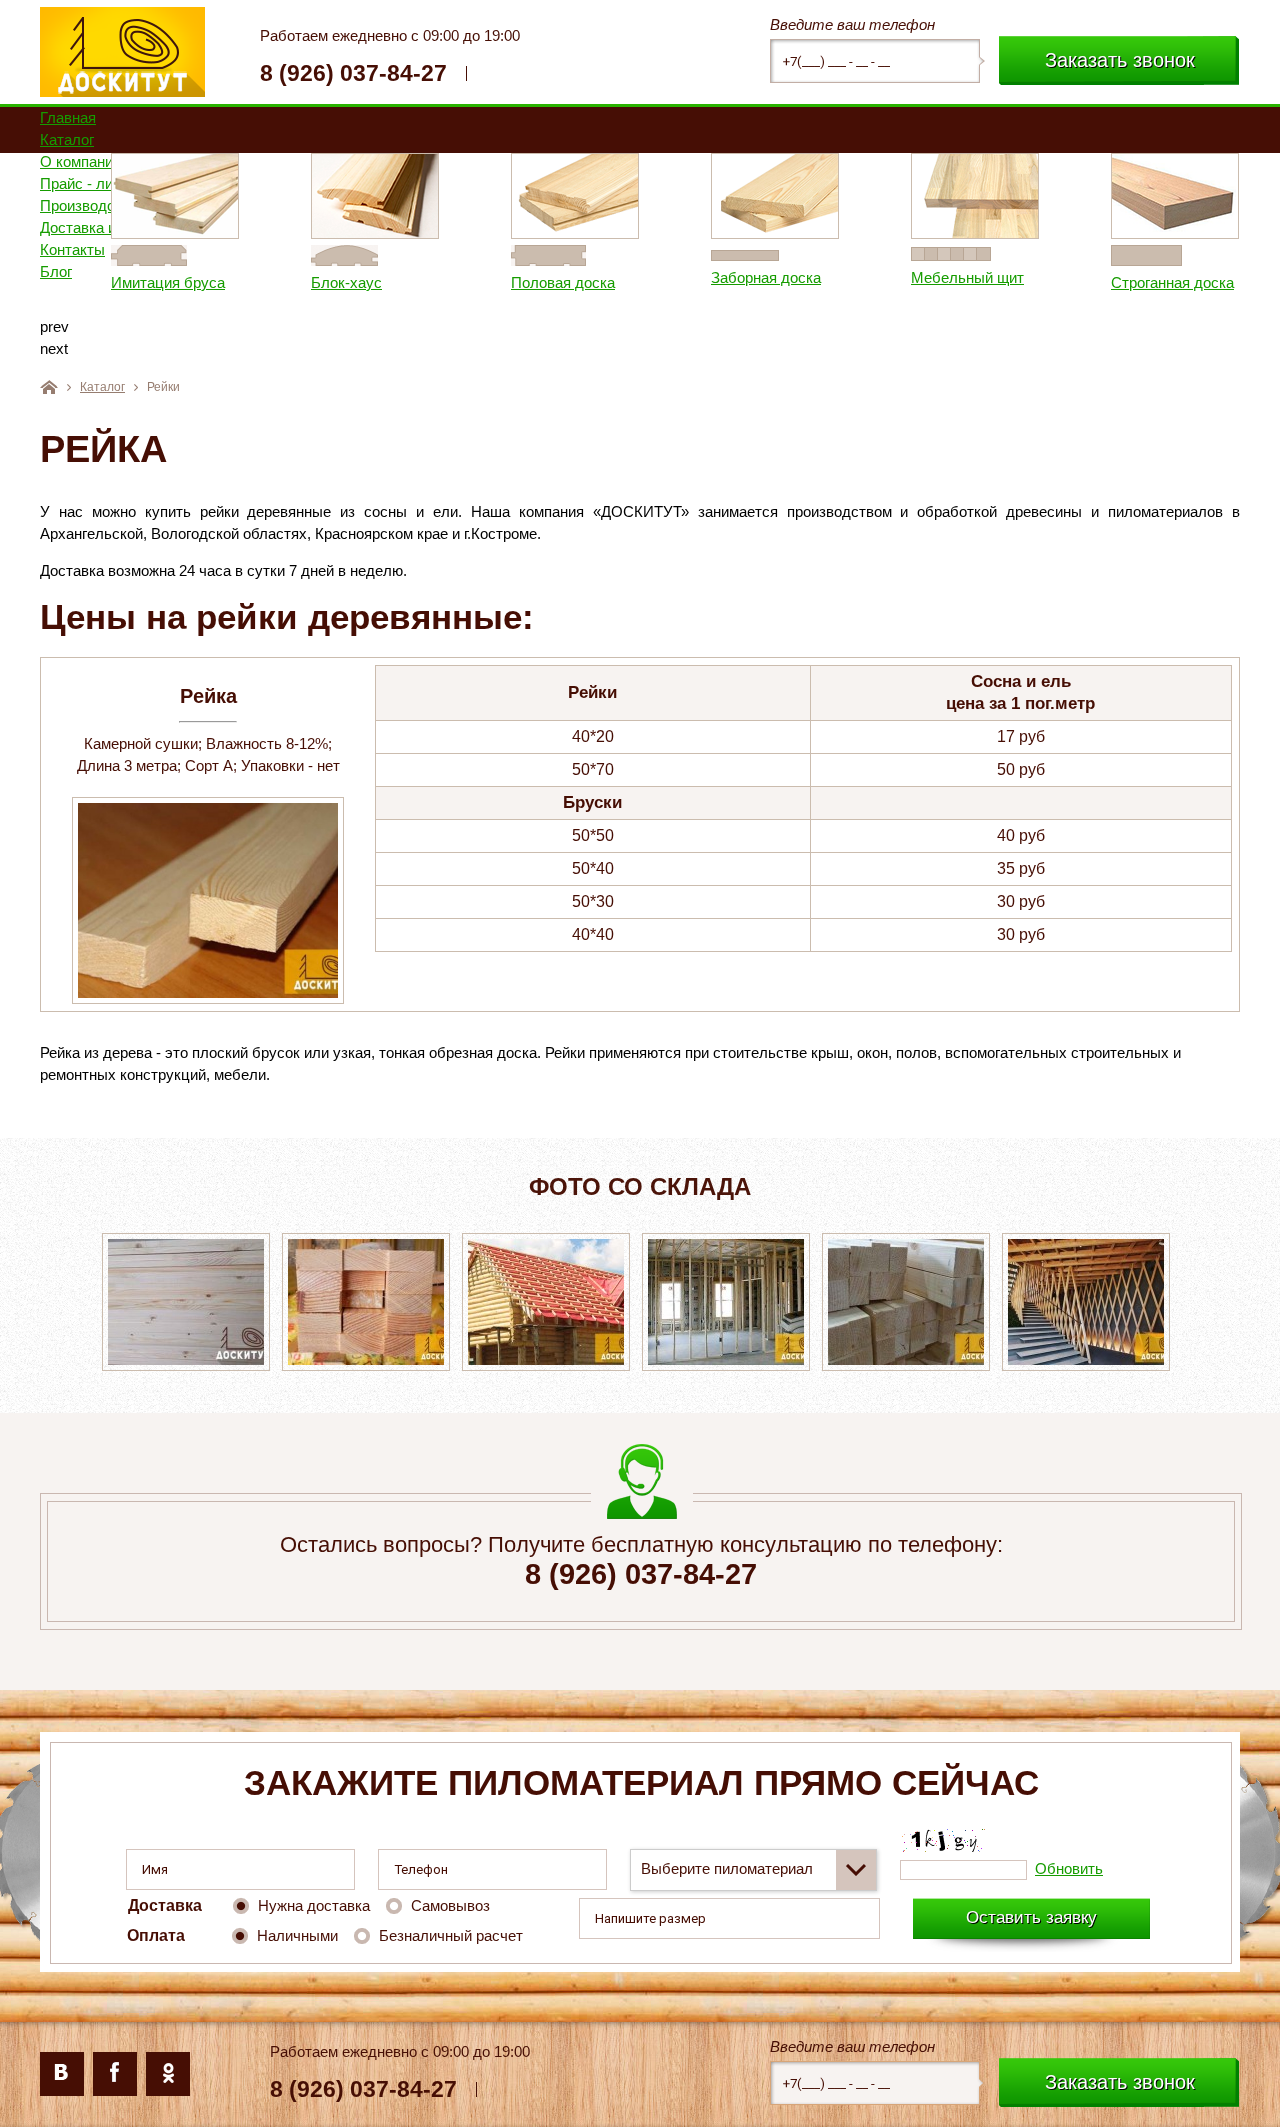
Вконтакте (62, 2074)
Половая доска (492, 282)
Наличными (297, 1935)
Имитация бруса (97, 282)
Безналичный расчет (451, 1935)
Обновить (1069, 1868)
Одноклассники (168, 2074)
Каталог (102, 387)
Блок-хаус (275, 282)
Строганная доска (1101, 282)
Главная (49, 387)
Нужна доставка (314, 1905)
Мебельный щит (896, 277)
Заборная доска (695, 277)
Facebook (115, 2074)
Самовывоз (450, 1905)
